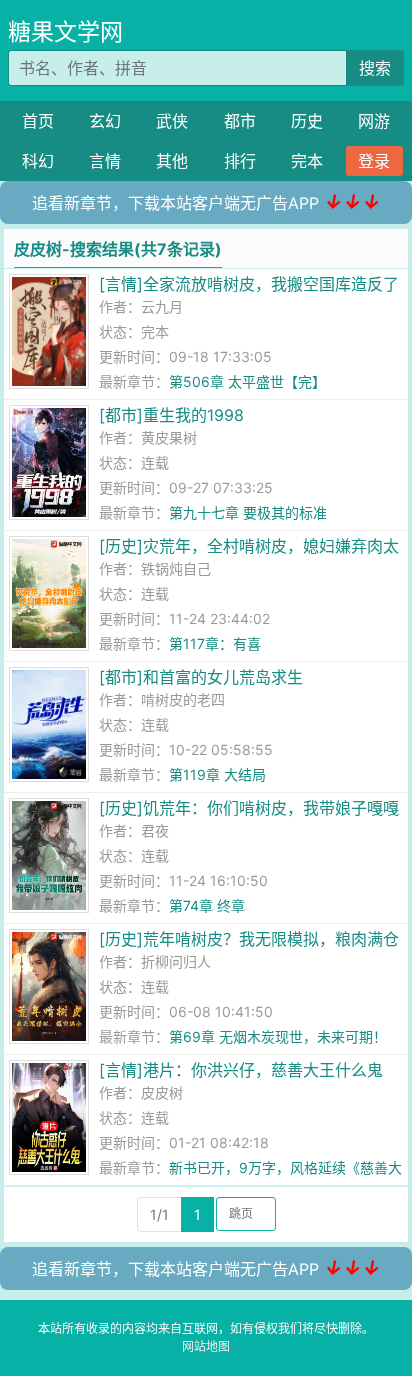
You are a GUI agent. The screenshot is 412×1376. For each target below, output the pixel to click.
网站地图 (206, 1346)
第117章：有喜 (215, 643)
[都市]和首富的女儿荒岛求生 (201, 677)
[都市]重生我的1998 (171, 415)
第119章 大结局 (217, 774)
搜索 (375, 68)
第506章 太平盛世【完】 (247, 381)
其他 (172, 161)
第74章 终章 (207, 905)
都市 (240, 121)
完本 (307, 161)
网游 (374, 121)
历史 (307, 121)
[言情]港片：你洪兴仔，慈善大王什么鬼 (241, 1070)
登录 (374, 161)
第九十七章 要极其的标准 (248, 512)
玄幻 (105, 121)
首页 (38, 121)
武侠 (172, 121)
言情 (105, 161)
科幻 (38, 161)
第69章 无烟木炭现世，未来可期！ (278, 1036)
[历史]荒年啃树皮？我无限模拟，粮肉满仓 (249, 939)
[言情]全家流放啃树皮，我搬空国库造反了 (249, 284)
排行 (240, 161)
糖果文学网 (65, 32)
